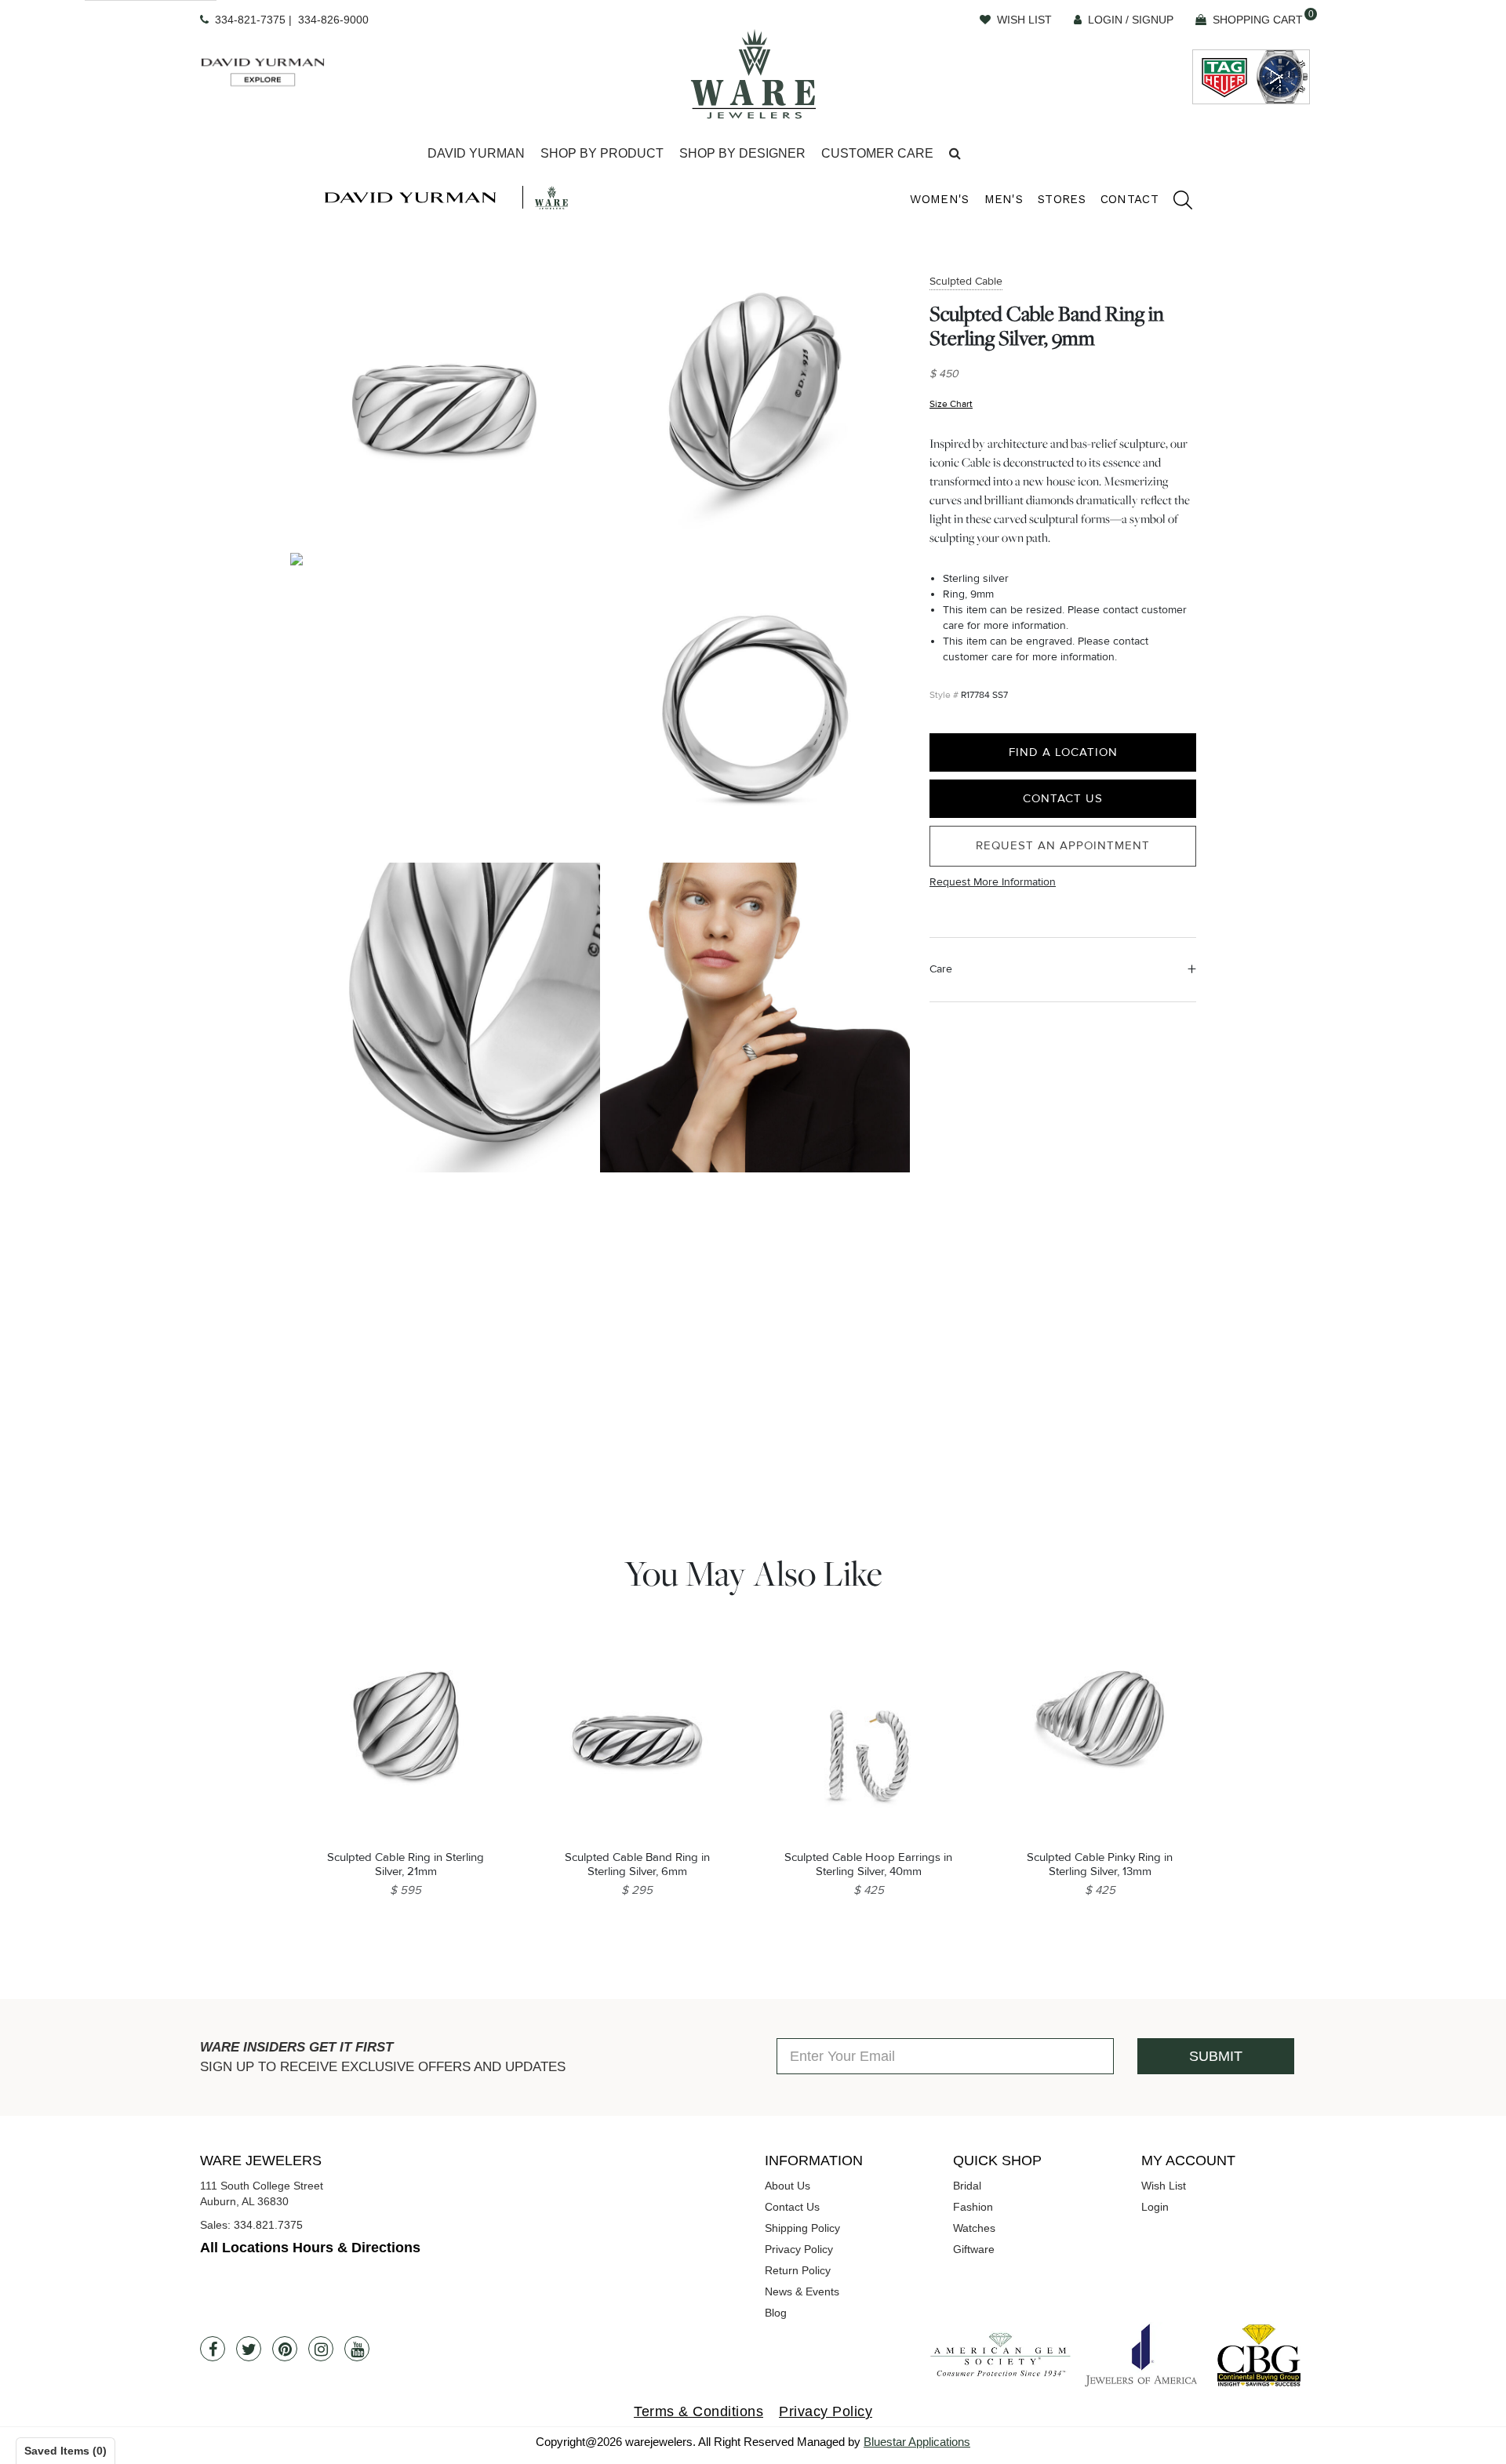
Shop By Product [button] (602, 153)
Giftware (974, 2249)
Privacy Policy (799, 2249)
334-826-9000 (333, 20)
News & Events (802, 2291)
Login (1155, 2207)
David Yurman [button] (476, 153)
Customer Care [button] (877, 153)
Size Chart (951, 404)
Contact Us (1063, 798)
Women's (939, 199)
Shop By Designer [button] (742, 153)
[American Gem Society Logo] (1000, 2355)
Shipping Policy (802, 2228)
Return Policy (798, 2270)
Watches (974, 2228)
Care (941, 970)
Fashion (973, 2207)
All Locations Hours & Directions (310, 2248)
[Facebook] (213, 2349)
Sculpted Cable (966, 281)
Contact (1129, 199)
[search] (1175, 202)
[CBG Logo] (1259, 2355)
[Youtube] (357, 2349)
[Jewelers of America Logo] (1141, 2355)
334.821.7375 (268, 2225)
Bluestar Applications (917, 2442)
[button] (955, 154)
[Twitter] (249, 2349)
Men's (1004, 199)
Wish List (1164, 2186)
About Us (788, 2186)
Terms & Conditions (698, 2411)
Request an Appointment (1063, 846)
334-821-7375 (250, 20)
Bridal (967, 2186)
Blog (776, 2313)
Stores (1062, 199)
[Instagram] (321, 2349)
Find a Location (1063, 752)
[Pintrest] (285, 2349)
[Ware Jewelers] (753, 74)
